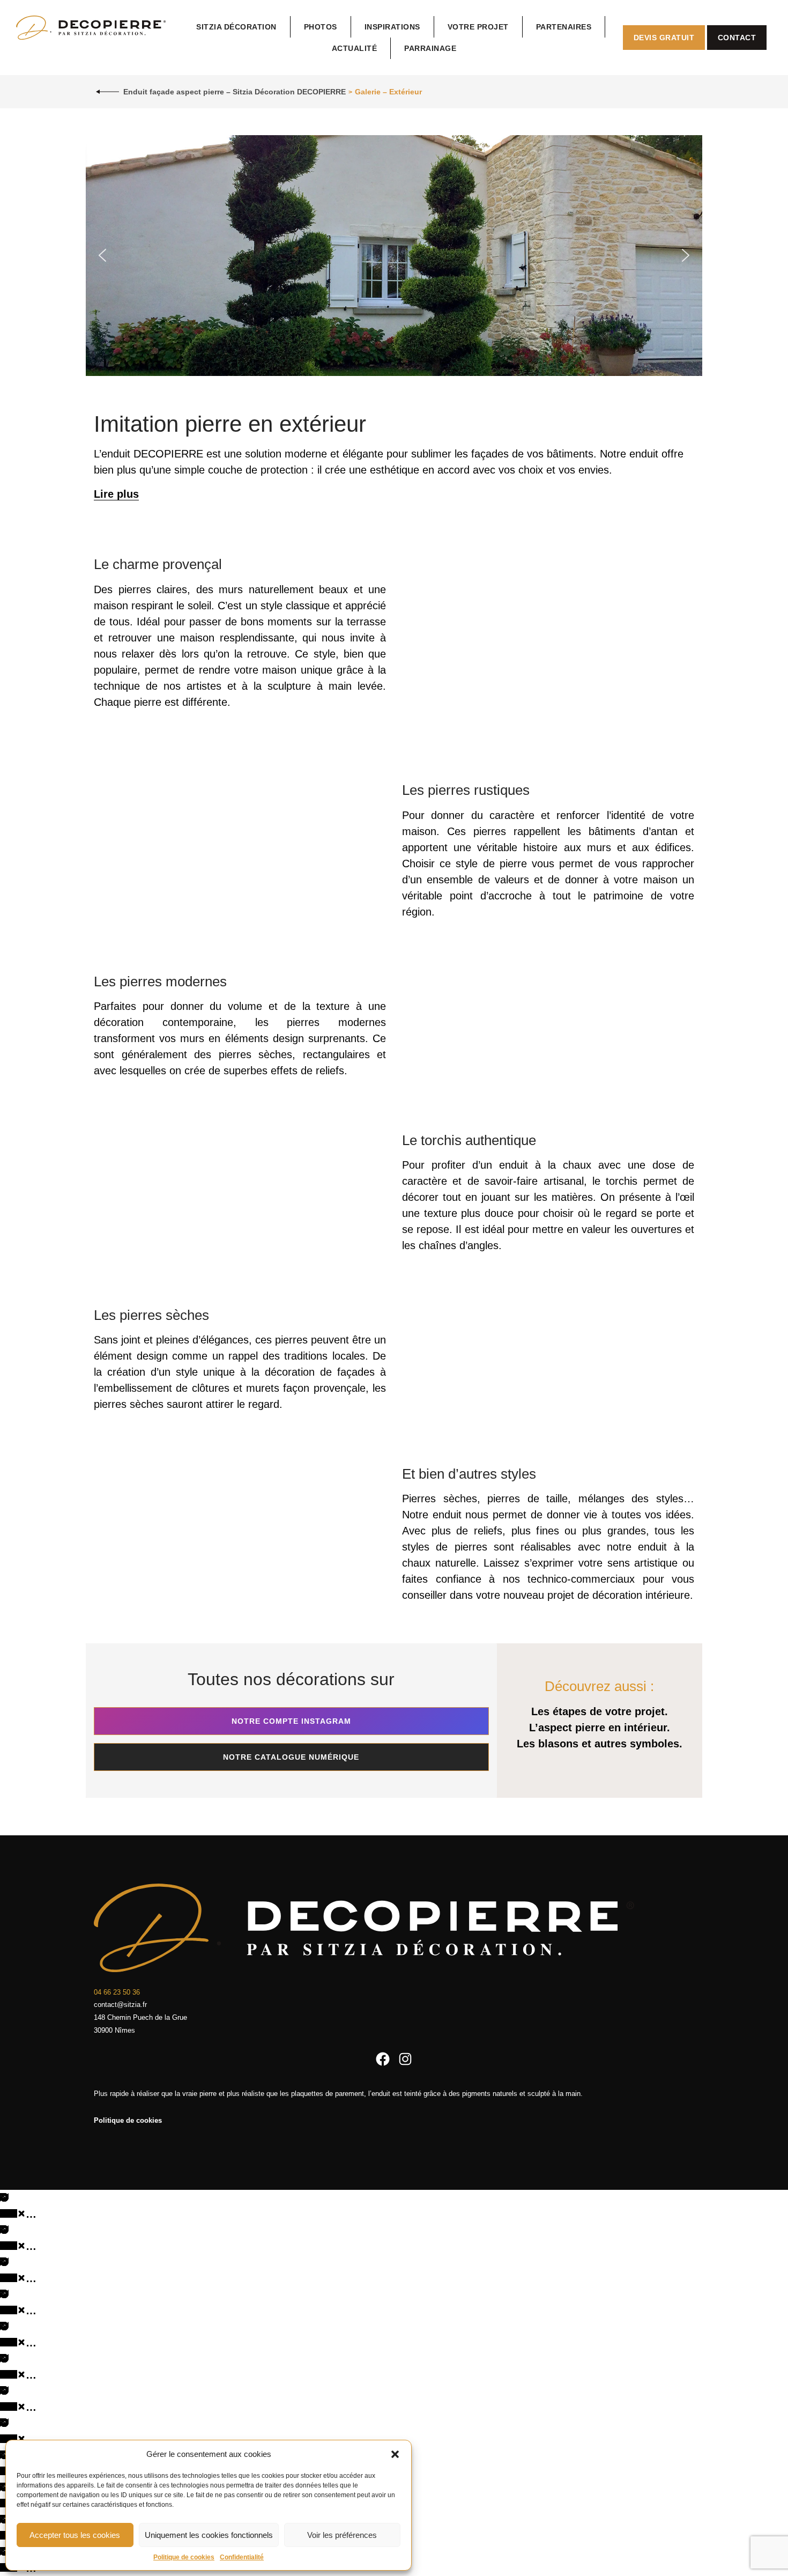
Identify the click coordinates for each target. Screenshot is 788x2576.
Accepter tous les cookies (75, 2535)
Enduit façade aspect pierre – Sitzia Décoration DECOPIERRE (235, 92)
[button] (395, 2454)
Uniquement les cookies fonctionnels (209, 2535)
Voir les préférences (342, 2535)
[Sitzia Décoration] (91, 27)
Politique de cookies (184, 2557)
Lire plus (116, 494)
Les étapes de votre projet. (600, 1711)
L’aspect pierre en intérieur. (600, 1728)
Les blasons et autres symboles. (600, 1744)
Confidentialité (242, 2557)
